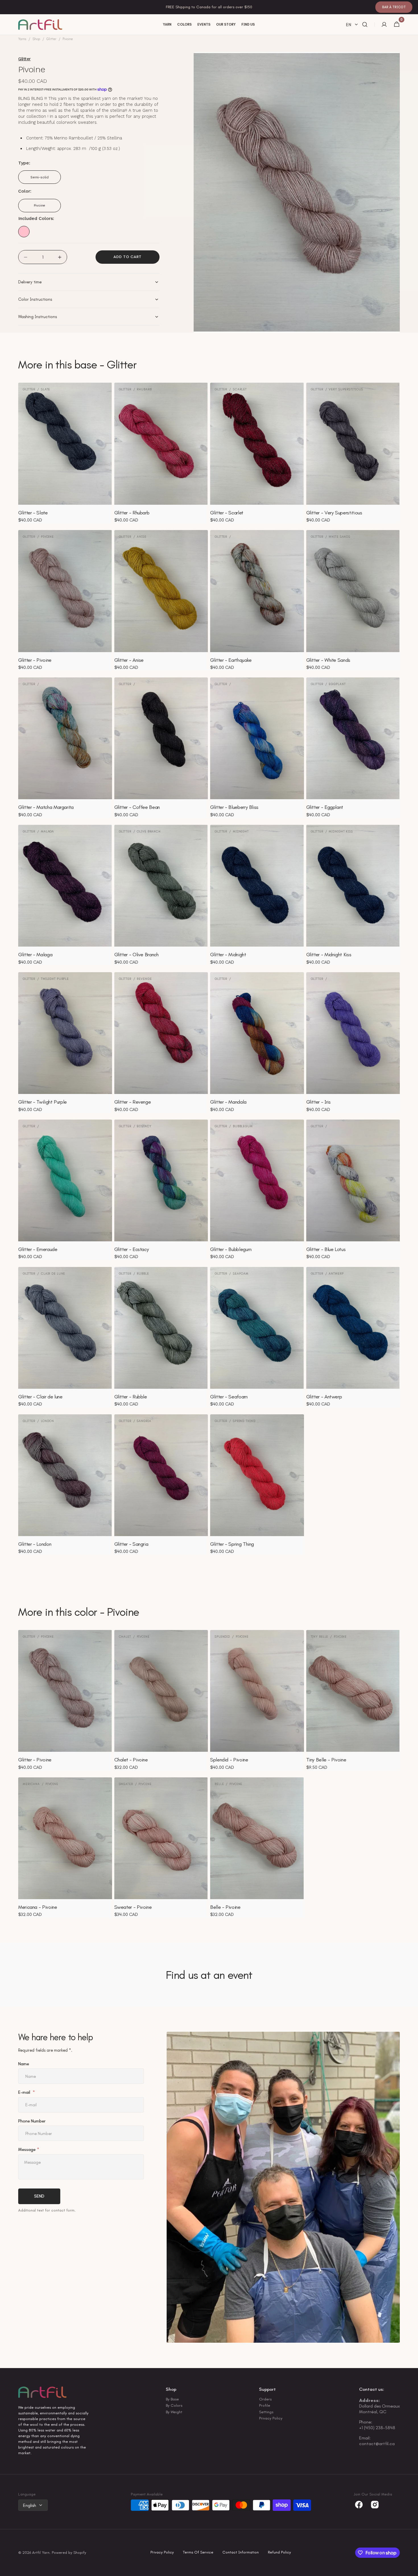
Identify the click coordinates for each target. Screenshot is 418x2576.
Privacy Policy (271, 2418)
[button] (365, 25)
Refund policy (279, 2553)
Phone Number (32, 2121)
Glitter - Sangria (131, 1544)
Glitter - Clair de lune (40, 1397)
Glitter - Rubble (131, 1397)
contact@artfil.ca (377, 2444)
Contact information (241, 2553)
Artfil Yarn (41, 2553)
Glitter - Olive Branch (136, 955)
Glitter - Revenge (133, 1102)
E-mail (25, 2093)
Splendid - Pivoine (229, 1760)
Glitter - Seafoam (229, 1397)
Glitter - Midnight (228, 955)
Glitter (51, 39)
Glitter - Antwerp (324, 1397)
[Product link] (65, 453)
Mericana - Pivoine (38, 1907)
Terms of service (198, 2553)
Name (24, 2064)
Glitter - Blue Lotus (326, 1249)
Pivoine (46, 208)
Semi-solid (44, 180)
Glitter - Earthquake (231, 660)
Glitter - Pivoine (35, 660)
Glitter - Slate (33, 513)
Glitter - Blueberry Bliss (234, 807)
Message (27, 2150)
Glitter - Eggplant (325, 807)
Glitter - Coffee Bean (137, 807)
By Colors (174, 2405)
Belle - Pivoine (225, 1907)
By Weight (174, 2412)
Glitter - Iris (318, 1102)
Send (39, 2196)
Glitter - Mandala (228, 1102)
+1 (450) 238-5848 (377, 2428)
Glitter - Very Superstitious (334, 513)
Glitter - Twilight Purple (43, 1102)
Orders (265, 2400)
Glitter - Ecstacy (132, 1249)
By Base (172, 2400)
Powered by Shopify (69, 2553)
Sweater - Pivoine (133, 1907)
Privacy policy (162, 2553)
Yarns (22, 39)
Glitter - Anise (129, 660)
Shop (36, 39)
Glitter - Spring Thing (232, 1544)
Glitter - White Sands (328, 660)
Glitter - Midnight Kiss (329, 955)
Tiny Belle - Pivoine (326, 1760)
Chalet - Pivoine (131, 1760)
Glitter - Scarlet (227, 513)
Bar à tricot (394, 7)
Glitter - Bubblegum (231, 1249)
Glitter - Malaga (35, 955)
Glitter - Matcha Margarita (46, 807)
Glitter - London (35, 1544)
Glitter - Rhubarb (132, 513)
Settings (266, 2412)
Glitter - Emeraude (38, 1249)
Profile (265, 2405)
